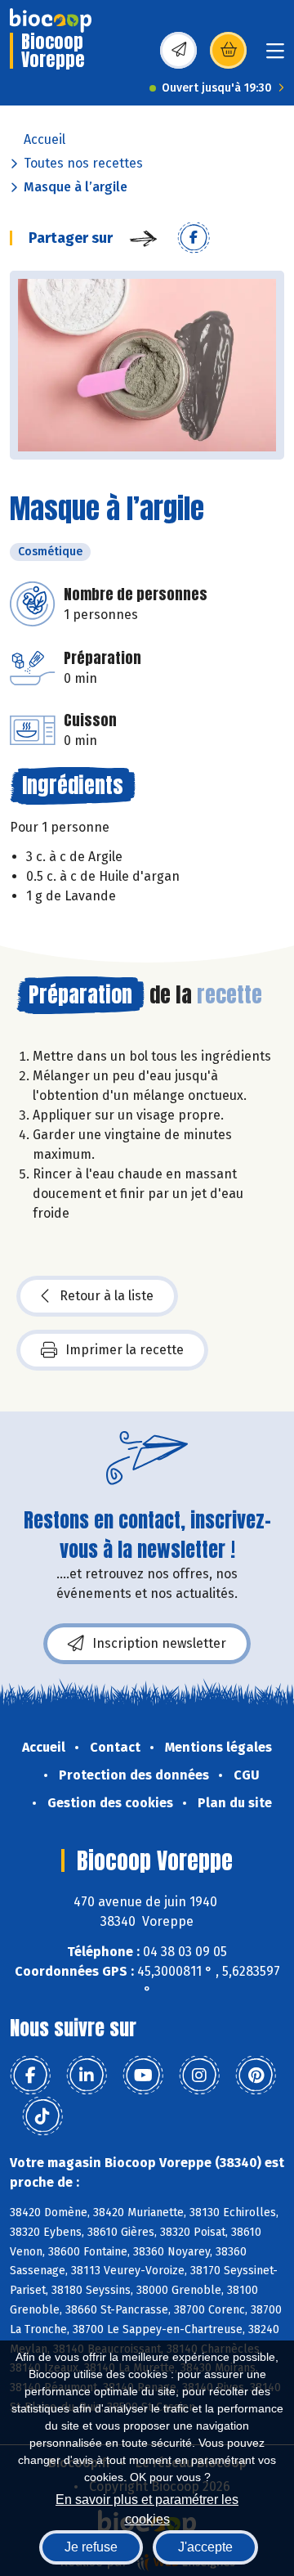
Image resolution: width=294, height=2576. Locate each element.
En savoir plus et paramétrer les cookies (147, 2508)
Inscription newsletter (159, 1643)
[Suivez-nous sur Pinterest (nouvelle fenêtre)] (256, 2076)
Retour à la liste (107, 1296)
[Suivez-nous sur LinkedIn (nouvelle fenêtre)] (87, 2076)
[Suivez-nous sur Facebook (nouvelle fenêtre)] (30, 2076)
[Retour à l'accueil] (51, 20)
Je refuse (91, 2547)
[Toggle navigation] (275, 56)
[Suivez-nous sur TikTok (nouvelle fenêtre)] (42, 2116)
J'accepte (205, 2547)
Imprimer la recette (125, 1350)
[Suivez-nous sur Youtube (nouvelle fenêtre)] (143, 2076)
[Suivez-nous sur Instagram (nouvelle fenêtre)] (199, 2076)
